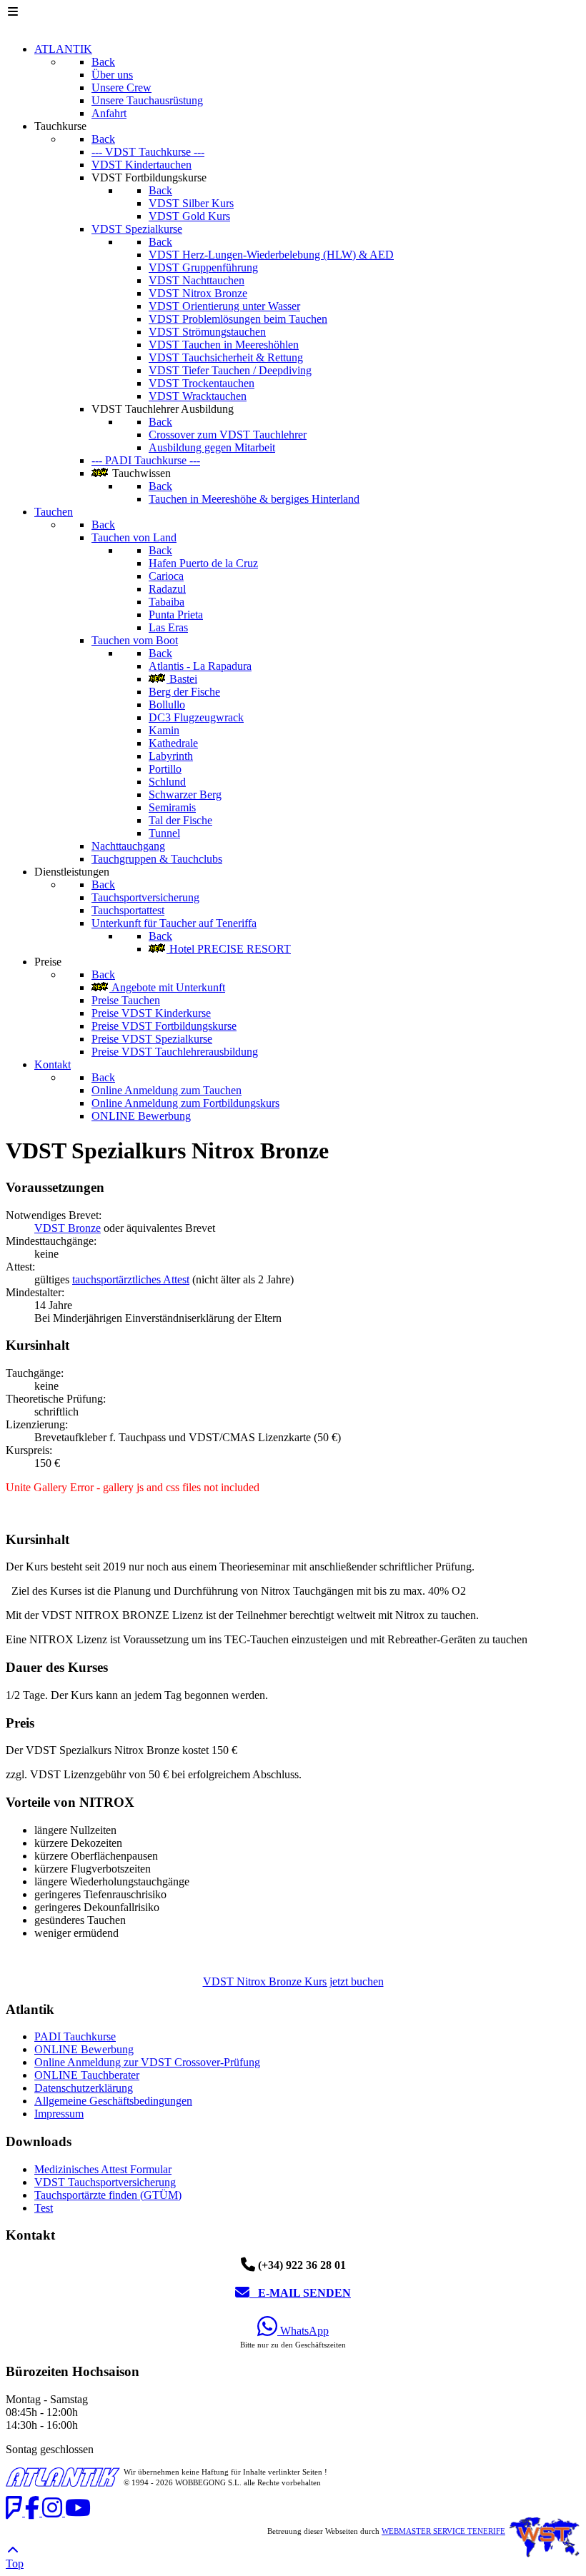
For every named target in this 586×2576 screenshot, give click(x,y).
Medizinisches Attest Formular (103, 2169)
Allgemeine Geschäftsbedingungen (113, 2101)
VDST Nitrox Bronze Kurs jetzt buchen (293, 1981)
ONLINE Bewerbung (84, 2049)
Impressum (59, 2114)
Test (44, 2208)
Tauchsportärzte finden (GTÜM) (108, 2195)
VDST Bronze (68, 1228)
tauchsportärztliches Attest (131, 1279)
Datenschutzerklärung (84, 2088)
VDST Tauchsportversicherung (105, 2182)
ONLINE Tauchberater (87, 2075)
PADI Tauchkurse (75, 2036)
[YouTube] (78, 2512)
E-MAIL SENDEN (300, 2293)
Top (15, 2564)
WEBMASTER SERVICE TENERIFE (443, 2531)
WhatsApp (303, 2331)
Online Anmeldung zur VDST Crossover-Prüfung (147, 2062)
